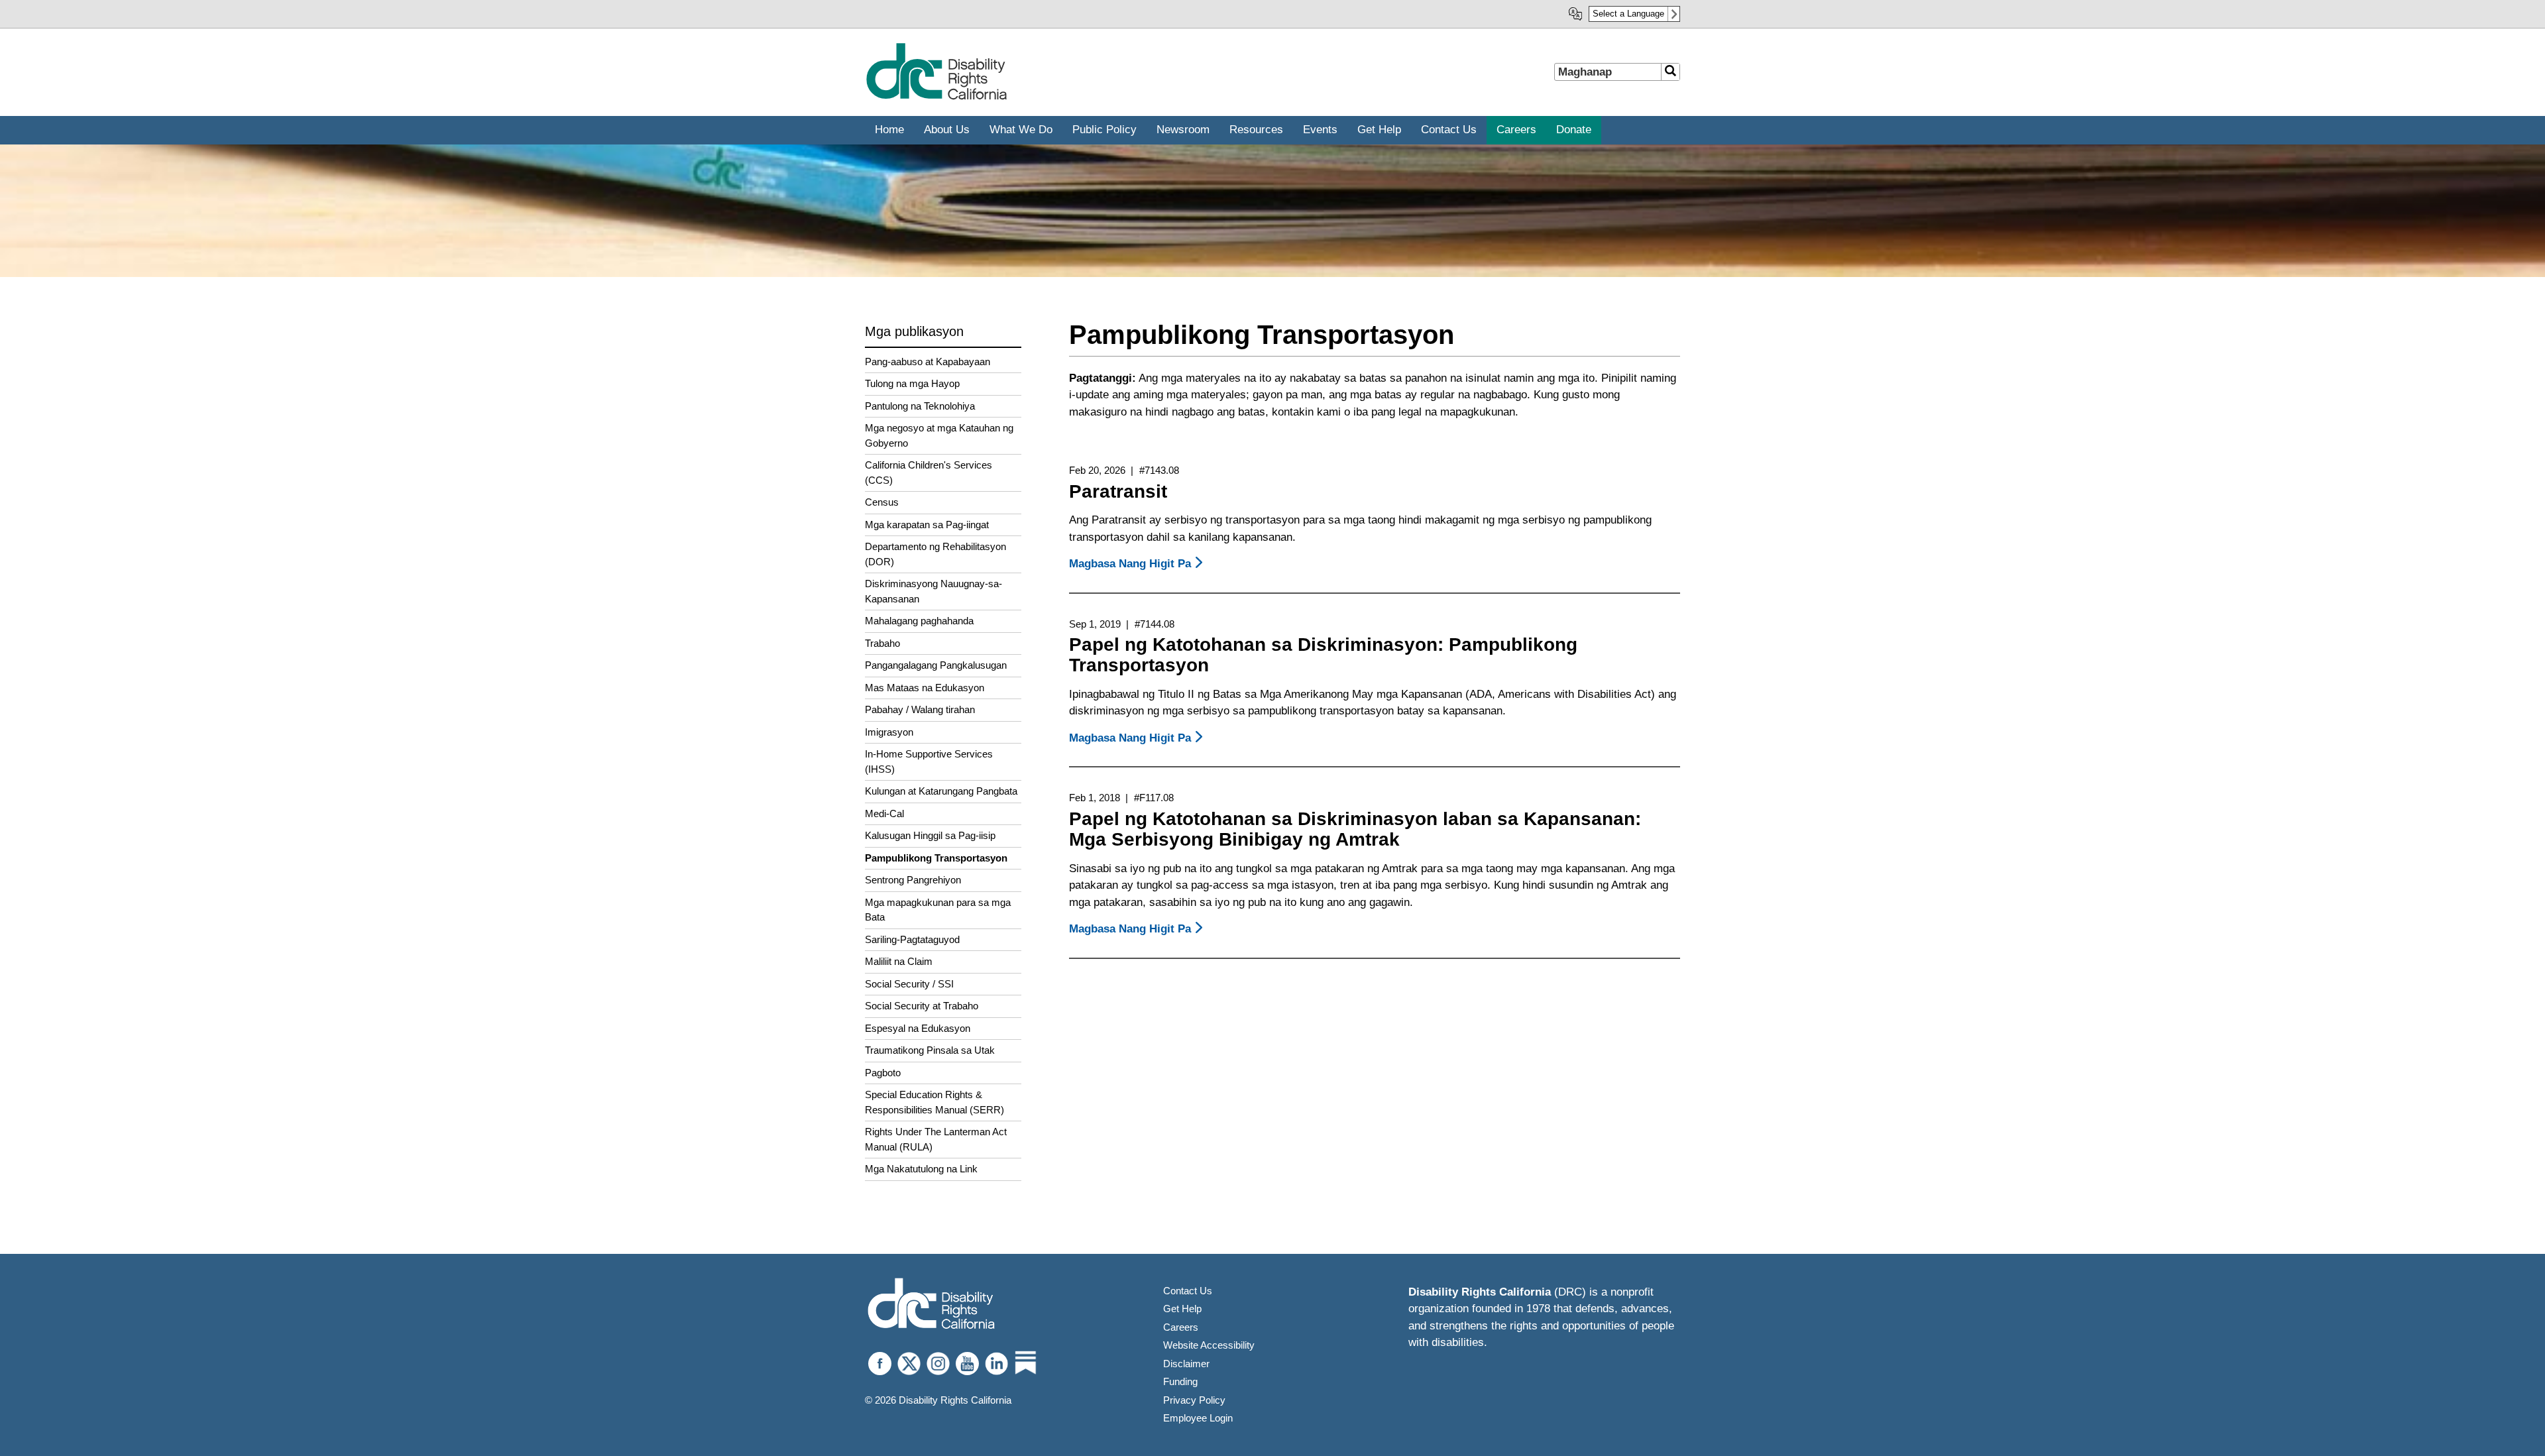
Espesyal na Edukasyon (918, 1028)
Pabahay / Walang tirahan (920, 709)
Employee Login (1198, 1418)
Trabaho (882, 643)
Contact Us (1188, 1291)
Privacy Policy (1194, 1400)
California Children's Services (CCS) (929, 473)
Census (882, 502)
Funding (1180, 1381)
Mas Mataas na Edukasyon (925, 688)
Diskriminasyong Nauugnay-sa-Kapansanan (933, 591)
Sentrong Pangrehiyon (913, 880)
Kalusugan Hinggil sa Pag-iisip (930, 835)
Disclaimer (1186, 1364)
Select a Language (1628, 14)
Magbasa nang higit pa (1138, 564)
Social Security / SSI (909, 984)
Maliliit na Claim (899, 961)
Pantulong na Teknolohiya (920, 406)
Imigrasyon (889, 732)
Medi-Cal (884, 813)
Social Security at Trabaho (922, 1006)
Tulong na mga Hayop (912, 383)
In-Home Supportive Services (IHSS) (929, 761)
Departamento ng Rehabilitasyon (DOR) (935, 554)
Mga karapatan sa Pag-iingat (927, 525)
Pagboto (883, 1073)
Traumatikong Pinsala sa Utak (930, 1050)
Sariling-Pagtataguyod (912, 939)
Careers (1181, 1327)
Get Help (1182, 1309)
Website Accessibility (1209, 1345)
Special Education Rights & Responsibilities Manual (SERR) (934, 1102)
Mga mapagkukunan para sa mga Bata (938, 910)
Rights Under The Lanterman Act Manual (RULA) (936, 1139)
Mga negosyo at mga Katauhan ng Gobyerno (939, 435)
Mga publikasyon (914, 331)
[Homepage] (936, 97)
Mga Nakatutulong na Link (921, 1169)
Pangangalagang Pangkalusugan (936, 665)
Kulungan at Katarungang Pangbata (941, 791)
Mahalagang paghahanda (919, 621)
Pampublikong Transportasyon (936, 858)
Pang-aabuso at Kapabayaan (928, 362)
